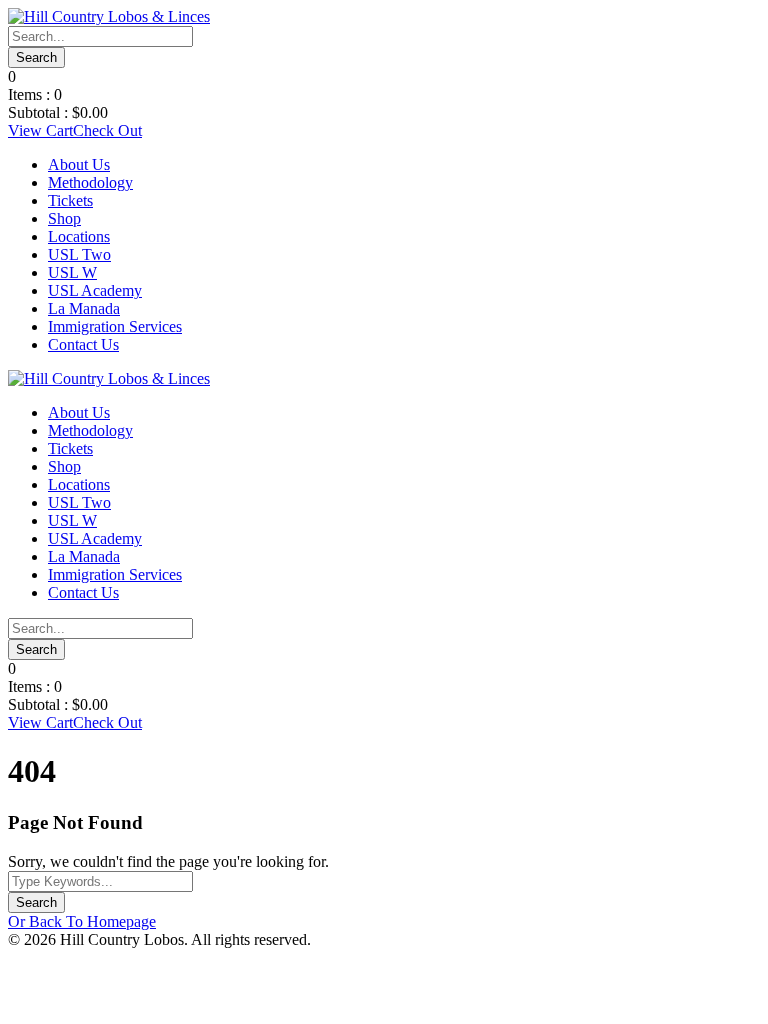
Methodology (90, 182)
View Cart (40, 130)
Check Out (107, 130)
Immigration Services (115, 326)
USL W (72, 272)
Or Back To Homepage (82, 921)
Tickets (70, 200)
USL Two (79, 254)
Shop (64, 218)
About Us (79, 164)
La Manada (84, 308)
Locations (79, 236)
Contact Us (83, 344)
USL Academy (95, 290)
